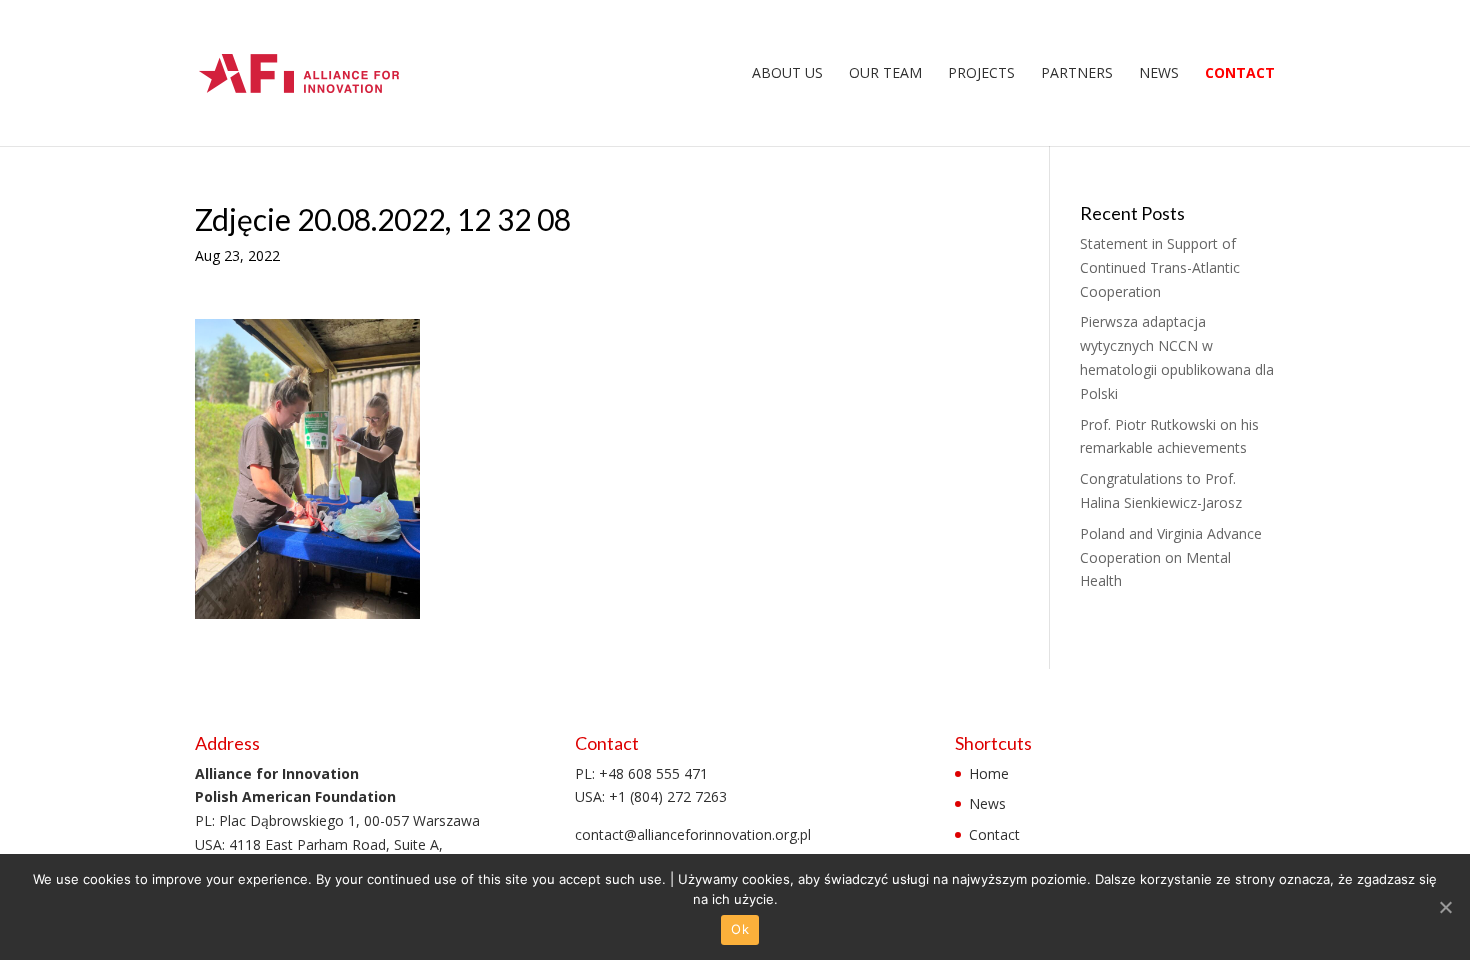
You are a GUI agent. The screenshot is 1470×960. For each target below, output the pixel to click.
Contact (1240, 74)
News (1159, 74)
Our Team (885, 74)
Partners (1077, 74)
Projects (981, 74)
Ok (740, 929)
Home (989, 773)
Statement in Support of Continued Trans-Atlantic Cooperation (1160, 267)
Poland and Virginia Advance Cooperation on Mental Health (1171, 557)
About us (787, 74)
